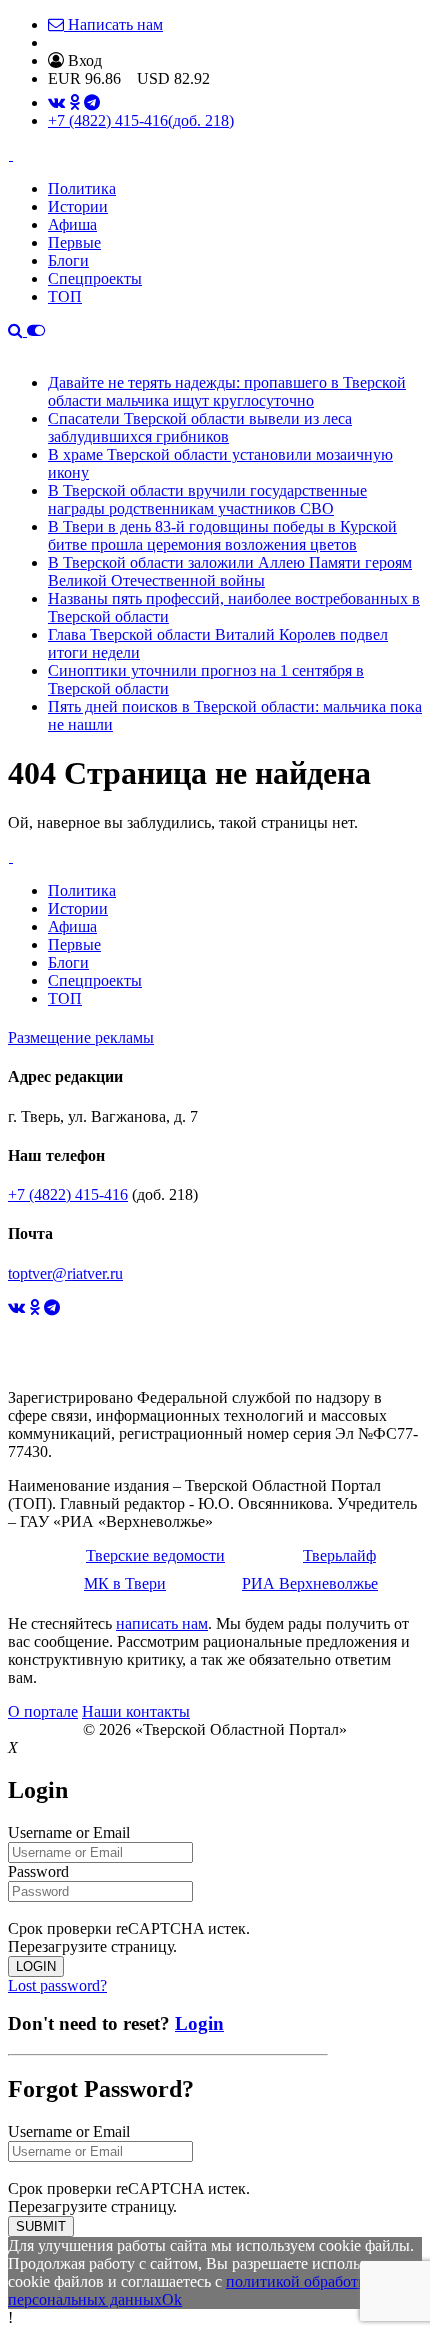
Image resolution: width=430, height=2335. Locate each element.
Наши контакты (136, 1711)
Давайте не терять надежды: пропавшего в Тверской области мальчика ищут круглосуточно (227, 391)
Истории (78, 206)
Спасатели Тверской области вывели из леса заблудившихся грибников (200, 427)
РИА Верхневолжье (310, 1583)
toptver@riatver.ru (65, 1273)
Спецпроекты (95, 278)
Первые (74, 242)
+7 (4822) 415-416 (141, 120)
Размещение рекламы (81, 1037)
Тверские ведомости (155, 1555)
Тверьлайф (339, 1555)
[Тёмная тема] (36, 330)
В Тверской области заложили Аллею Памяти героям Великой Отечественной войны (230, 571)
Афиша (72, 224)
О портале (43, 1711)
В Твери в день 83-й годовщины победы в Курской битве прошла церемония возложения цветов (222, 535)
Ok (172, 2299)
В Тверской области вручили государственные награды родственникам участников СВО (207, 499)
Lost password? (57, 1985)
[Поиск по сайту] (17, 330)
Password (38, 1871)
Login (199, 2023)
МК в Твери (125, 1583)
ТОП (65, 296)
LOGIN (36, 1966)
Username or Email (69, 1832)
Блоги (68, 260)
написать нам (162, 1623)
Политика (82, 188)
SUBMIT (41, 2226)
